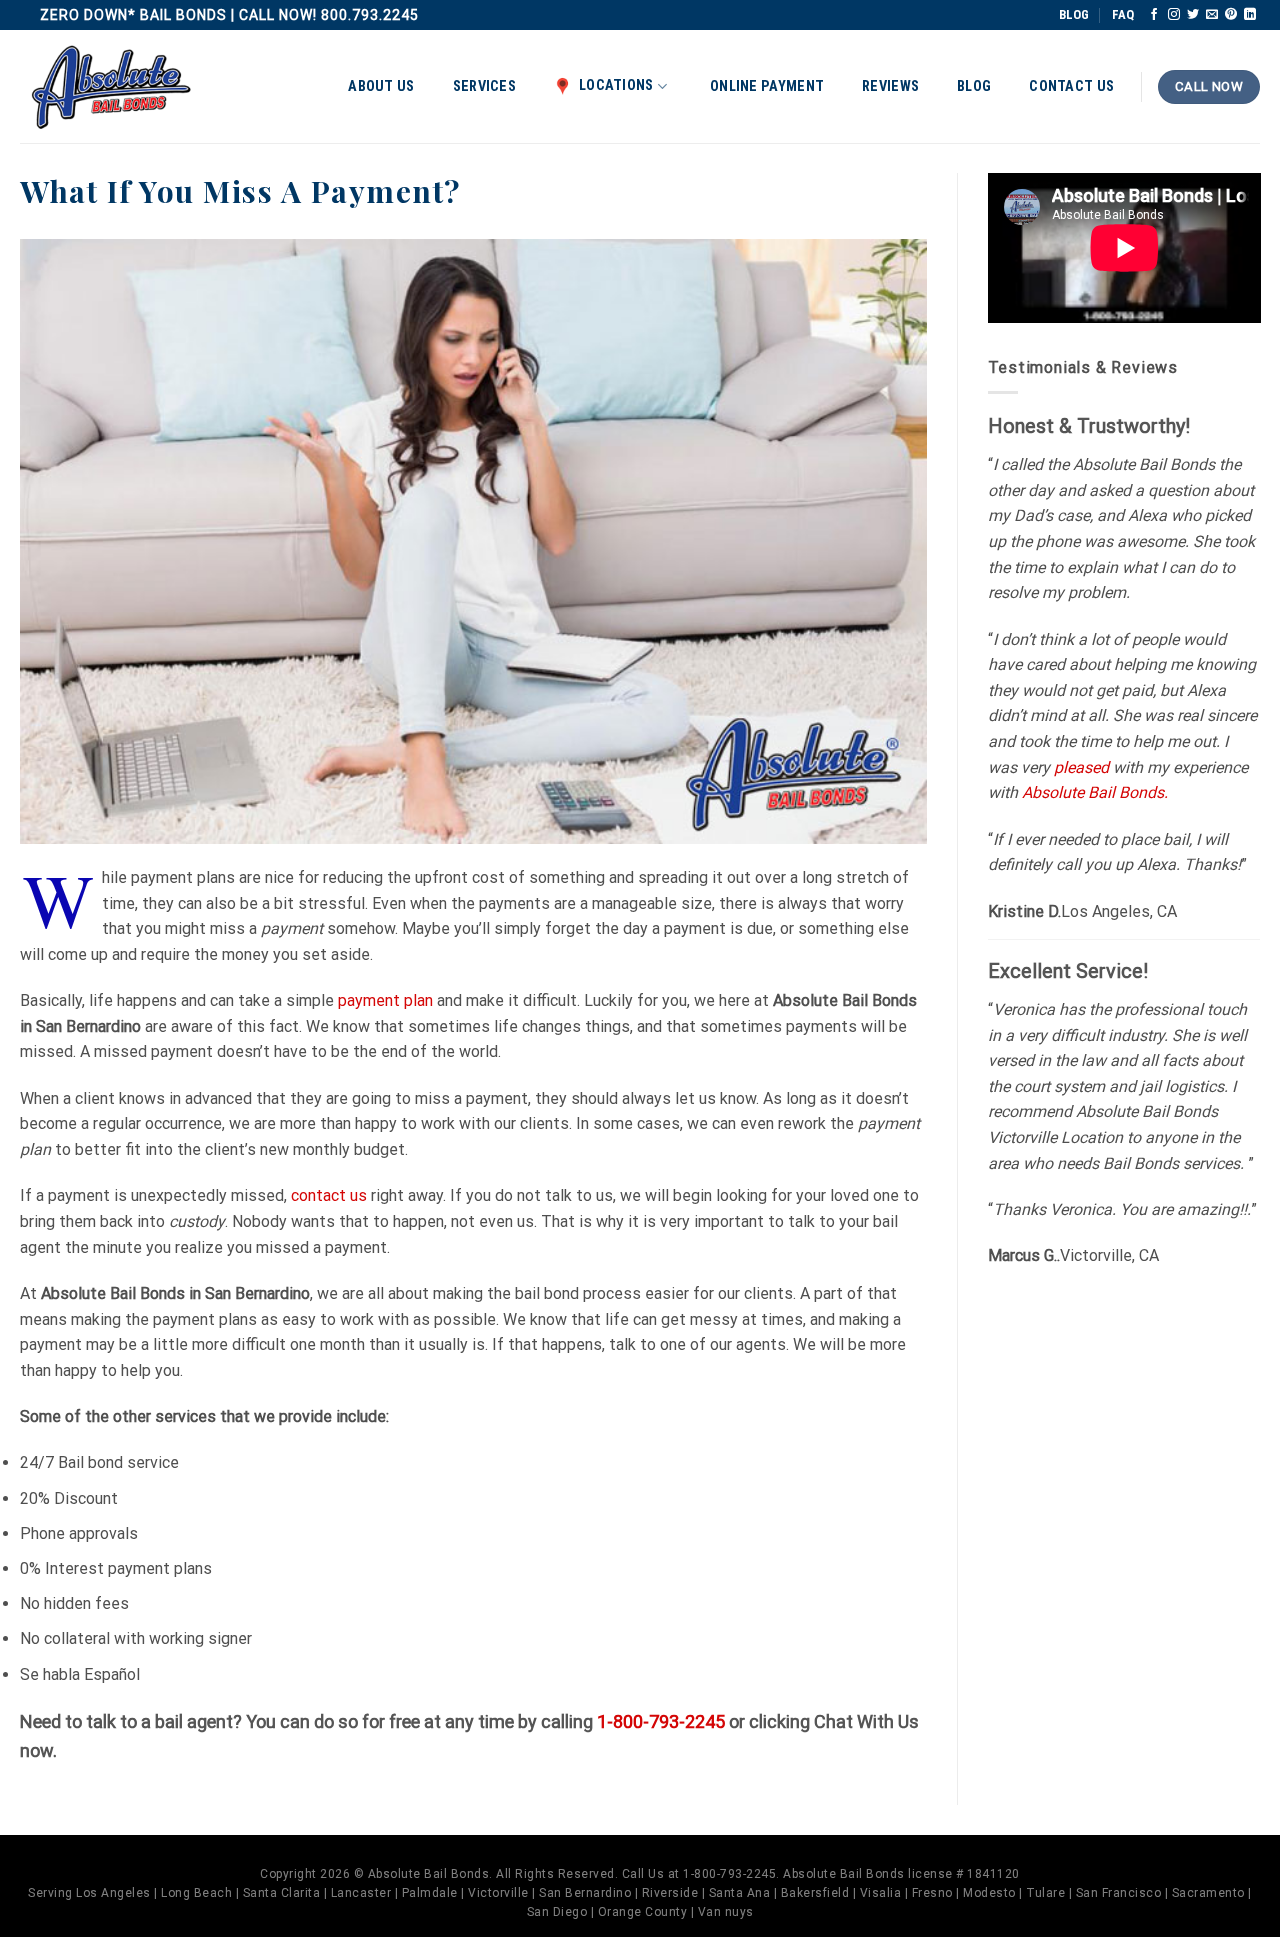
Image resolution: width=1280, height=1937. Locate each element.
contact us (329, 1195)
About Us (381, 86)
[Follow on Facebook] (1154, 15)
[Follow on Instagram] (1174, 15)
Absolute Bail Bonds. (1095, 792)
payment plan (385, 1000)
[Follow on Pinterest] (1231, 15)
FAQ (1123, 14)
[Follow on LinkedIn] (1250, 15)
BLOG (1074, 14)
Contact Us (1071, 86)
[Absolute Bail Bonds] (112, 87)
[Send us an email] (1212, 15)
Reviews (890, 86)
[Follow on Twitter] (1193, 15)
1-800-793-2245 (661, 1721)
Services (484, 86)
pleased (1081, 767)
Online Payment (767, 86)
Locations (616, 85)
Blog (974, 86)
